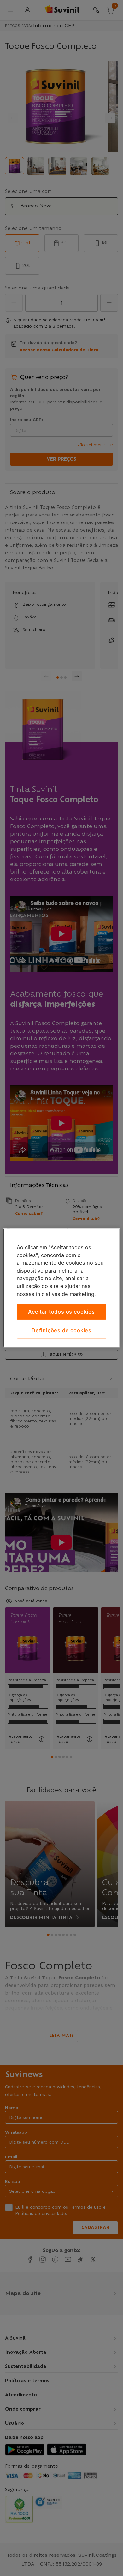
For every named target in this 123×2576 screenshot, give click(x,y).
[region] (62, 1288)
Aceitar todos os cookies (61, 1312)
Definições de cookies (61, 1330)
